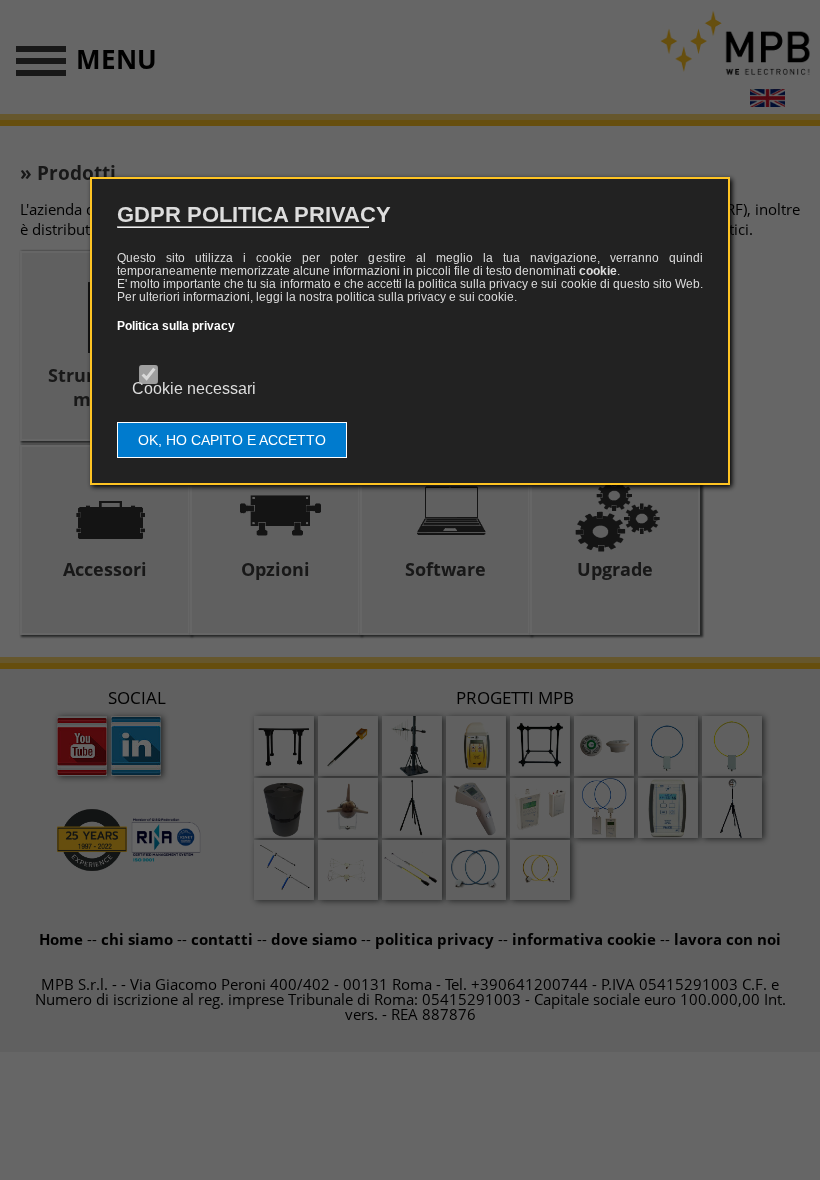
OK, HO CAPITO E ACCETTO (232, 440)
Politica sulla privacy (176, 326)
